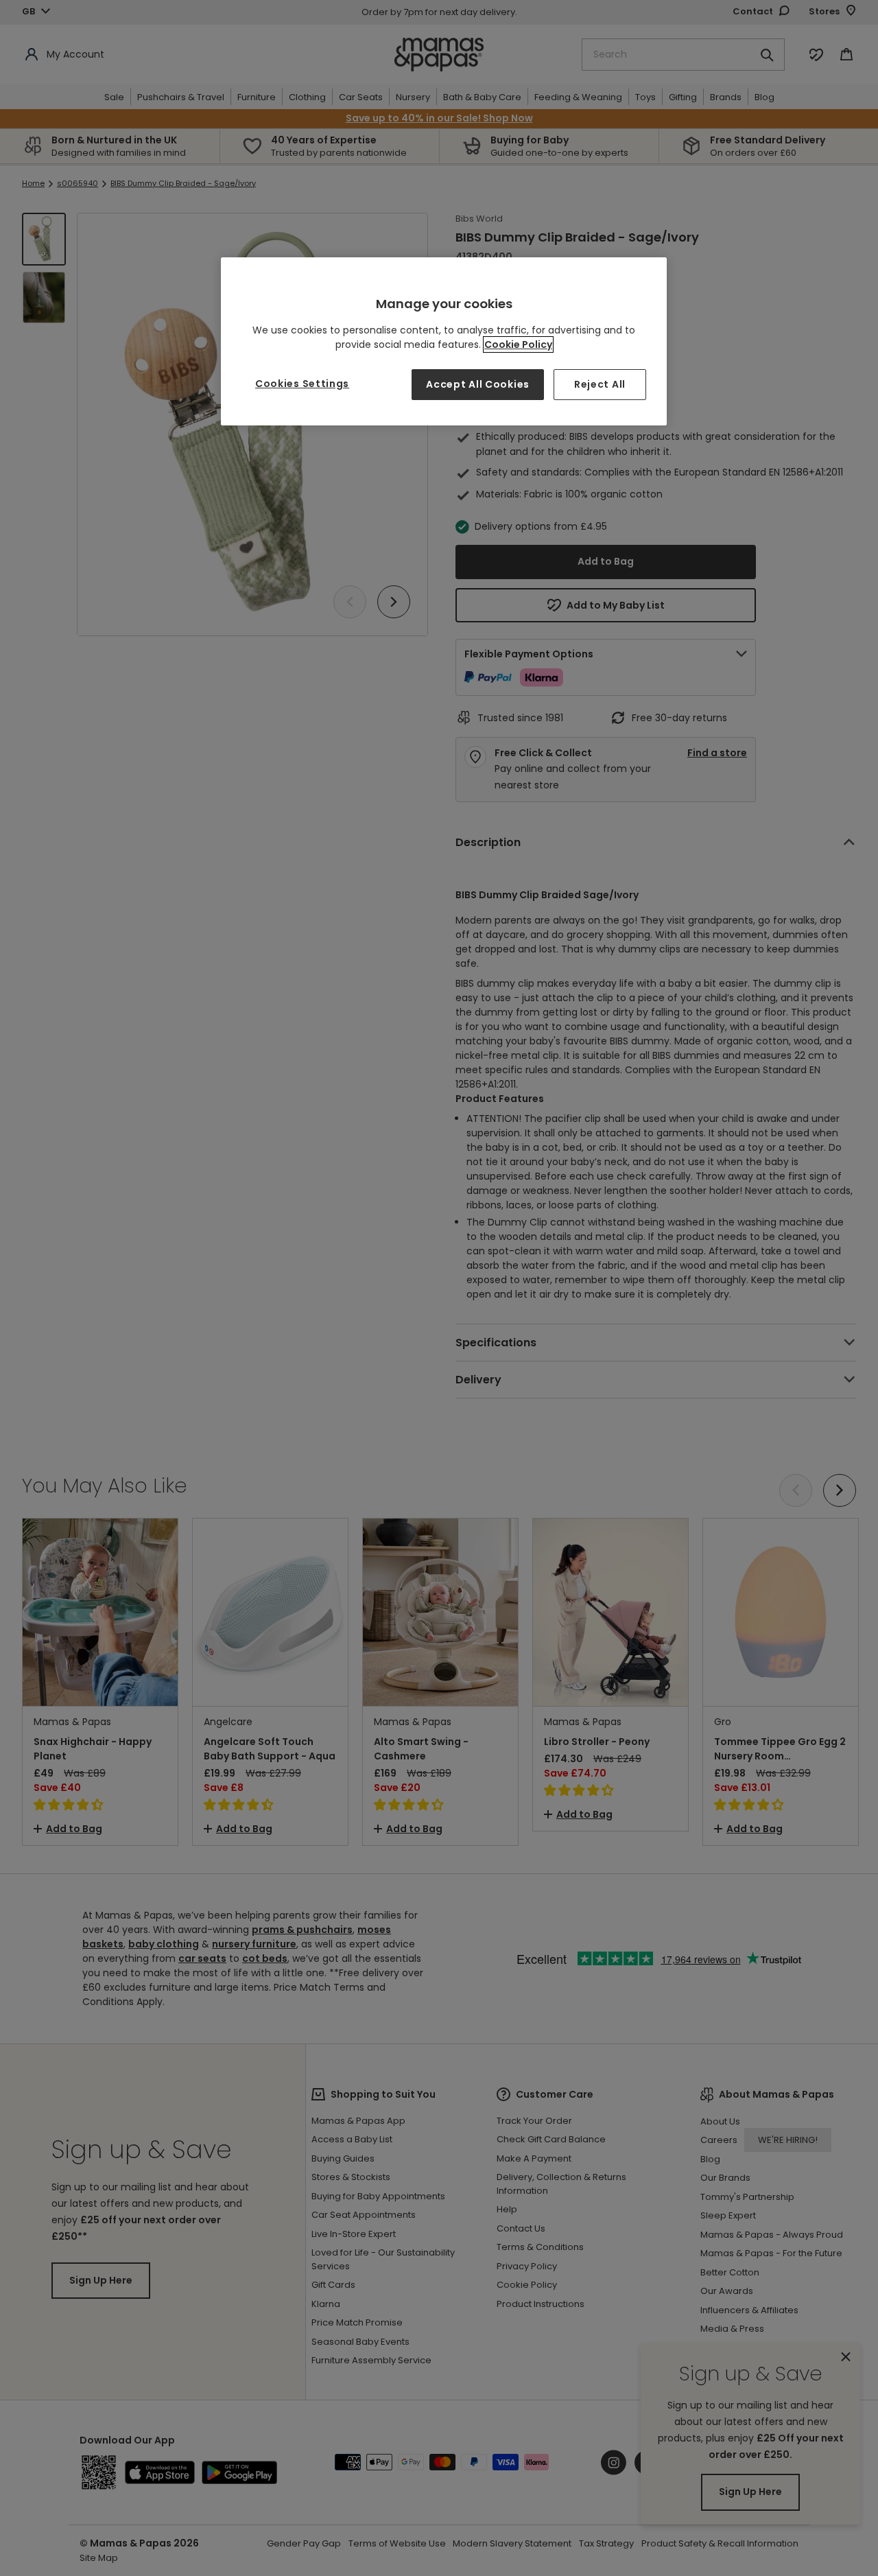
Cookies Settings (302, 384)
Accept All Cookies (478, 384)
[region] (444, 341)
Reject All (600, 384)
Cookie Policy (518, 344)
